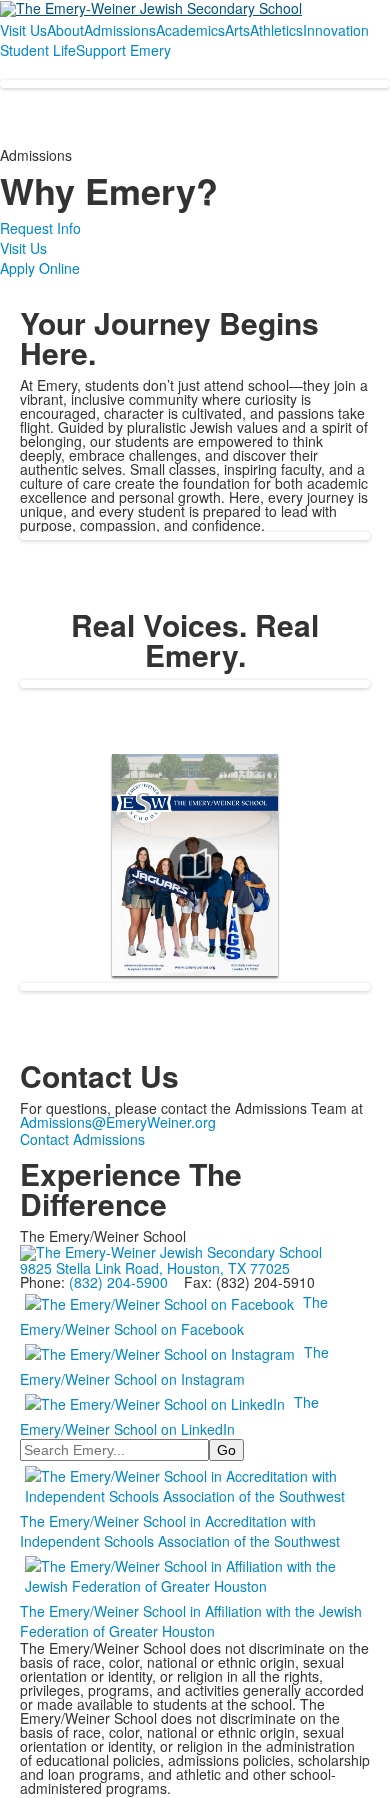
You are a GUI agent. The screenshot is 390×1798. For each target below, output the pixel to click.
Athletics (276, 30)
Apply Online (40, 268)
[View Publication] (195, 864)
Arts (237, 30)
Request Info (40, 228)
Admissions (120, 30)
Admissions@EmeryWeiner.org (118, 1122)
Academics (190, 30)
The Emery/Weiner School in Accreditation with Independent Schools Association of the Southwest (180, 1531)
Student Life (38, 50)
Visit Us (23, 30)
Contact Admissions (82, 1139)
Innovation (336, 30)
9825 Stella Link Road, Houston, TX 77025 (155, 1268)
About (65, 30)
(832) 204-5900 (118, 1282)
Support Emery (123, 50)
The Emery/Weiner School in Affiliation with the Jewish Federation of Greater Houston (191, 1621)
